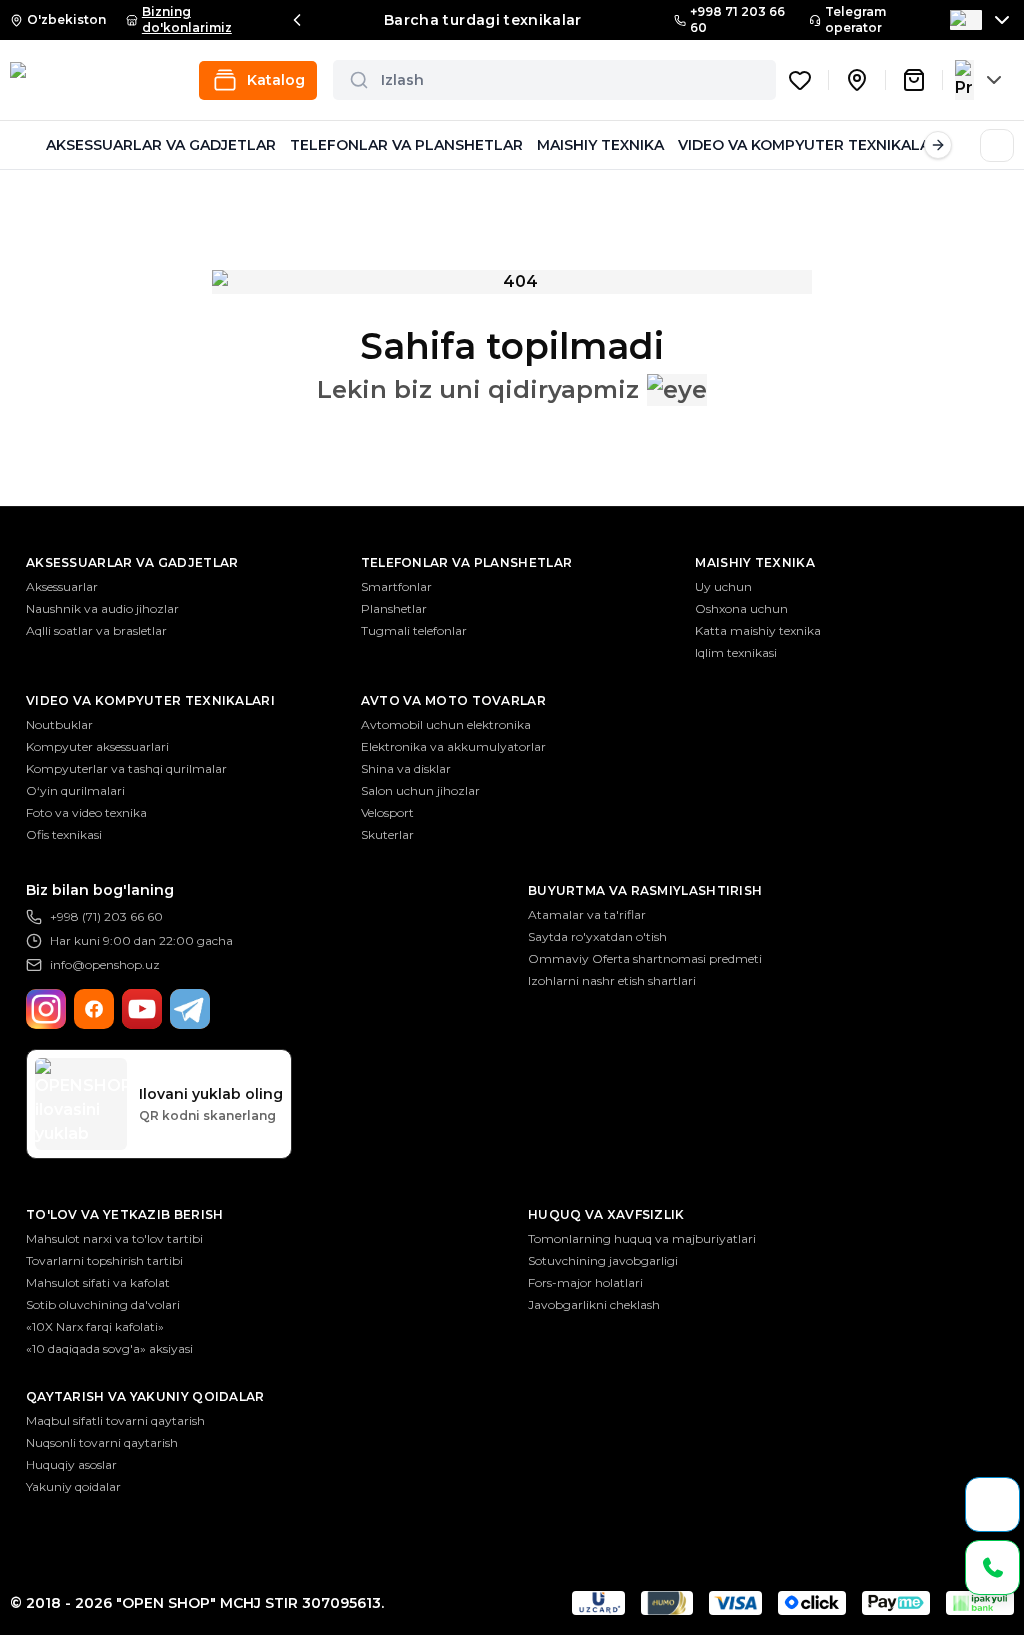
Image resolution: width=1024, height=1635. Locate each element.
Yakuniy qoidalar (73, 1486)
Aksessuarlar (62, 586)
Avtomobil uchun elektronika (446, 724)
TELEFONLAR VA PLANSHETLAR (406, 145)
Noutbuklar (59, 724)
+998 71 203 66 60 (737, 19)
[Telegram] (190, 1009)
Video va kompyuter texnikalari (150, 700)
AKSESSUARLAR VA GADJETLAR (161, 145)
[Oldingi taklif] (297, 20)
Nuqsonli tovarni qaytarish (102, 1442)
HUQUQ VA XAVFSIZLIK (606, 1214)
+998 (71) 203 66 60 (106, 916)
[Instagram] (46, 1009)
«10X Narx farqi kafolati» (95, 1326)
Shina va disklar (406, 768)
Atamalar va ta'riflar (587, 914)
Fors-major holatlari (585, 1282)
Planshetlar (394, 608)
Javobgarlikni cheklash (594, 1304)
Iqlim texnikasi (736, 652)
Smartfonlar (396, 586)
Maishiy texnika (755, 562)
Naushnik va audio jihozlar (102, 608)
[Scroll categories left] (24, 145)
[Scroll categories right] (938, 145)
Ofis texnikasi (64, 834)
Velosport (387, 812)
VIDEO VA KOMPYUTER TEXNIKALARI (811, 145)
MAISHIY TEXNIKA (600, 145)
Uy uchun (723, 586)
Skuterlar (387, 834)
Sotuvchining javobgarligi (603, 1260)
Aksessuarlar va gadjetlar (132, 562)
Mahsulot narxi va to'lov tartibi (114, 1238)
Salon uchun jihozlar (420, 790)
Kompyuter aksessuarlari (97, 746)
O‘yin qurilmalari (75, 790)
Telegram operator (855, 19)
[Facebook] (94, 1009)
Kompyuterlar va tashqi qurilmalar (126, 768)
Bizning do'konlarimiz (187, 19)
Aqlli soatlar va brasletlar (96, 630)
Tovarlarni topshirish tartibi (104, 1260)
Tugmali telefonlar (414, 630)
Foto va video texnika (86, 812)
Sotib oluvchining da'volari (103, 1304)
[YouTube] (142, 1009)
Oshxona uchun (741, 608)
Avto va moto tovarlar (453, 700)
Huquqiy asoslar (71, 1464)
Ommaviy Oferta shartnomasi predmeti (645, 958)
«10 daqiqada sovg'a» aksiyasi (109, 1348)
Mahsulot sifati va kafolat (98, 1282)
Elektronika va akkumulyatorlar (453, 746)
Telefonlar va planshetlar (467, 562)
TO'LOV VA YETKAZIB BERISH (125, 1214)
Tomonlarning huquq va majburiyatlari (642, 1238)
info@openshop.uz (105, 964)
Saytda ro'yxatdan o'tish (597, 936)
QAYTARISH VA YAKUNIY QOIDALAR (145, 1396)
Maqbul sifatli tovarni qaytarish (115, 1420)
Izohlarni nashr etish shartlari (612, 980)
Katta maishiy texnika (758, 630)
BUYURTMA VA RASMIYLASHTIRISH (645, 890)
